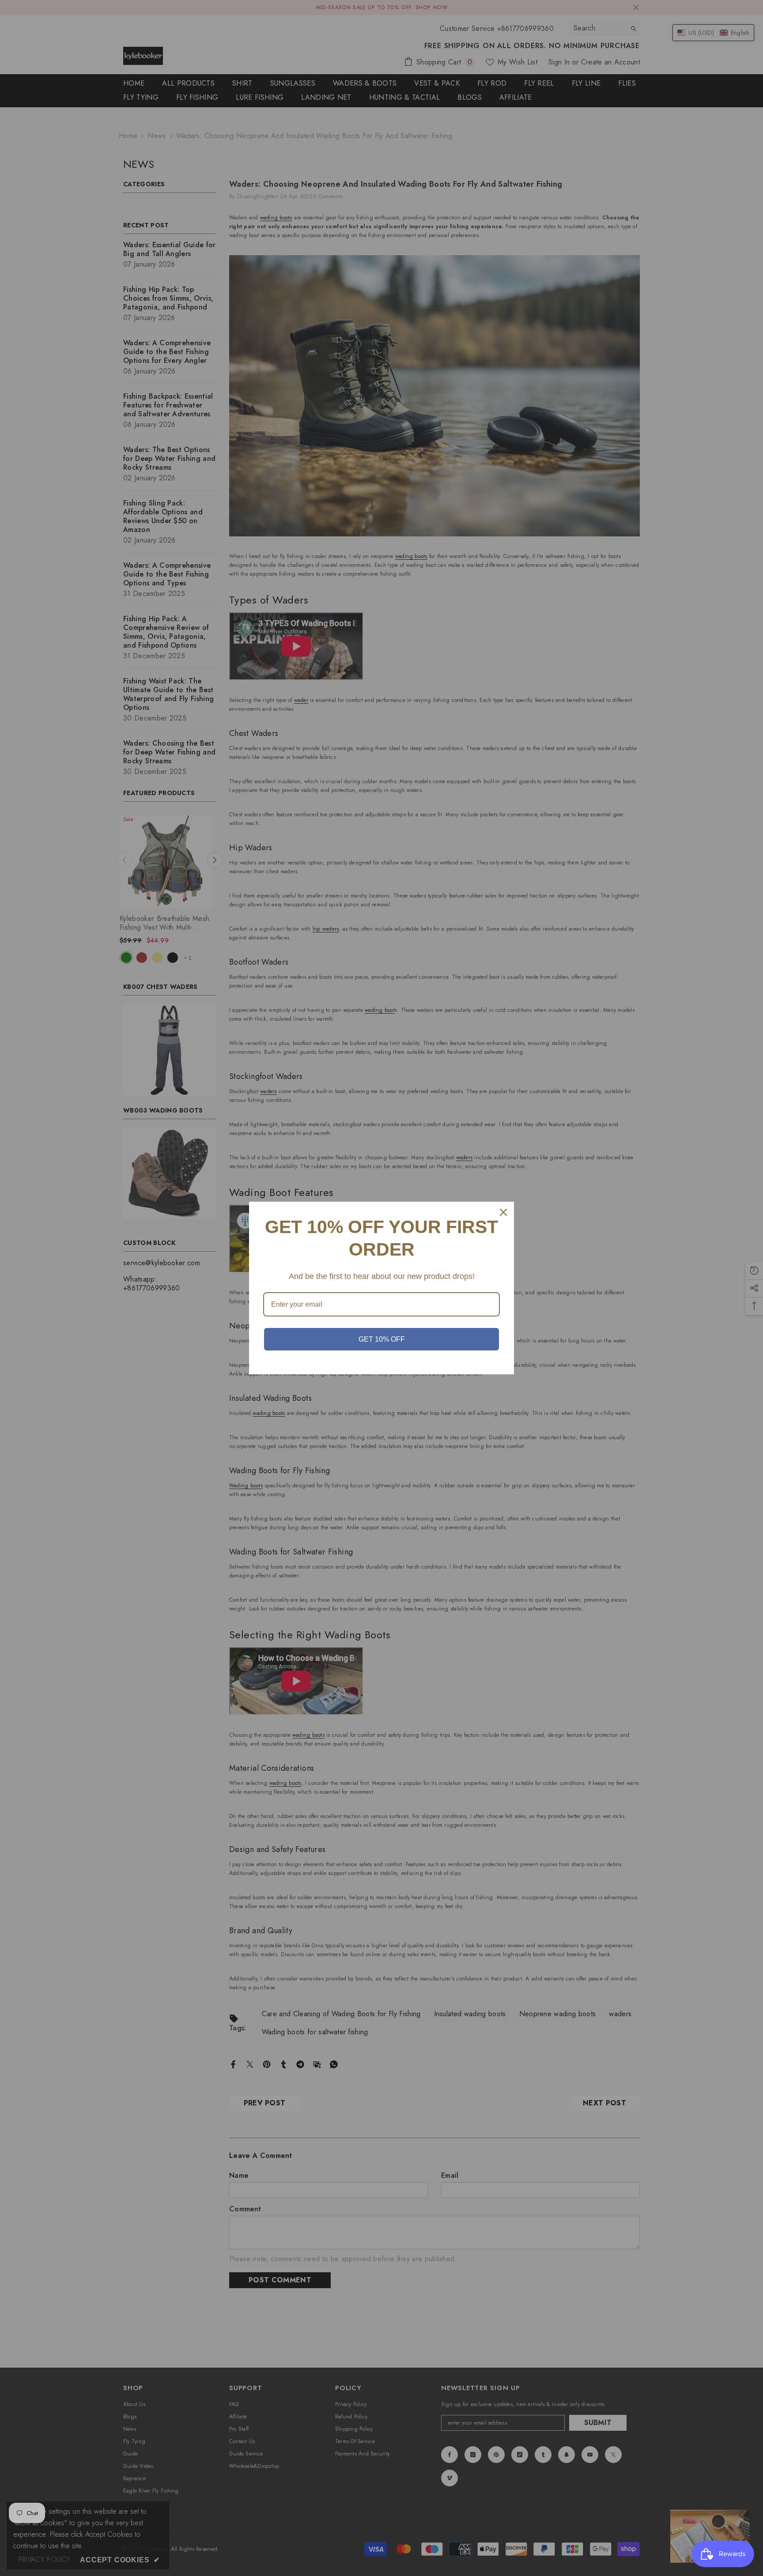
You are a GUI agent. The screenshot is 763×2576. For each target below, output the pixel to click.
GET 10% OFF (382, 1339)
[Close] (503, 1212)
